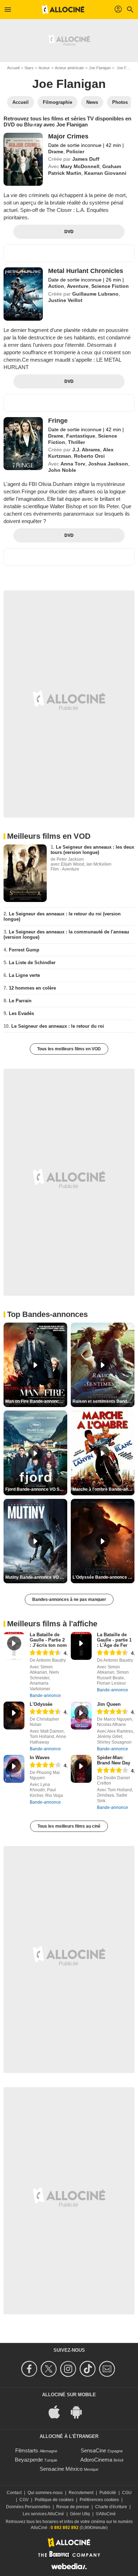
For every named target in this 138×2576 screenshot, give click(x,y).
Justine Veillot (65, 300)
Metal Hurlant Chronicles (86, 271)
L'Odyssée (41, 1704)
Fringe (58, 421)
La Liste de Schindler (32, 963)
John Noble (62, 470)
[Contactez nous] (108, 2369)
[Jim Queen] (81, 1716)
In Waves (40, 1758)
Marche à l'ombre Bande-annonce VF (103, 1489)
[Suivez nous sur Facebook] (30, 2369)
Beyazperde (29, 2460)
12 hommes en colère (32, 988)
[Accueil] (63, 10)
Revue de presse (73, 2507)
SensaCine (93, 2450)
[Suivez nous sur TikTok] (89, 2369)
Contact (14, 2493)
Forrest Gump (24, 950)
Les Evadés (21, 1013)
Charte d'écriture (111, 2507)
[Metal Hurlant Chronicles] (23, 294)
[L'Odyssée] (14, 1716)
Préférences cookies (99, 2500)
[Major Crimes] (23, 159)
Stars (29, 68)
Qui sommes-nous (45, 2493)
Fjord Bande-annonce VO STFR (36, 1489)
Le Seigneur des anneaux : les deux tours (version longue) (92, 850)
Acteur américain (69, 68)
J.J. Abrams (86, 450)
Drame (56, 152)
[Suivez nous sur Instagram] (69, 2369)
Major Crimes (68, 136)
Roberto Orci (89, 456)
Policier (75, 152)
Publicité (108, 2493)
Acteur (44, 68)
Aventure (78, 286)
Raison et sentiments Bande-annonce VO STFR (103, 1401)
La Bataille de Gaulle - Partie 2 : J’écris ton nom (48, 1640)
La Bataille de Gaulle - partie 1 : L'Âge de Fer (114, 1640)
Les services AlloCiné (43, 2514)
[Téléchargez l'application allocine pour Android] (80, 2411)
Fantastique (81, 436)
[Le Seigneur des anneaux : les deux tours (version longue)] (25, 873)
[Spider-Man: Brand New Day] (81, 1769)
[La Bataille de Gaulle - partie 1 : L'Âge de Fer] (81, 1646)
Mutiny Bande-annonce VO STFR (36, 1577)
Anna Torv (73, 464)
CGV (24, 2500)
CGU (127, 2493)
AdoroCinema (96, 2460)
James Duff (86, 159)
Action (56, 286)
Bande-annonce (45, 1696)
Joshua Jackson (108, 464)
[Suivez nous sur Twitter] (50, 2369)
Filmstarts (27, 2450)
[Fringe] (23, 444)
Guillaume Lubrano (95, 294)
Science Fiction (110, 286)
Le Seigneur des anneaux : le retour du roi (58, 1026)
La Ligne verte (24, 975)
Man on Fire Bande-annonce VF (36, 1401)
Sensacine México (61, 2469)
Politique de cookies (54, 2500)
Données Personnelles (28, 2507)
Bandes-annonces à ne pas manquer (69, 1599)
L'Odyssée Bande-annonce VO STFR (103, 1577)
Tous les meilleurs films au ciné (69, 1826)
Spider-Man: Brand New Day (114, 1760)
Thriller (76, 442)
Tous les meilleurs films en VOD (69, 1049)
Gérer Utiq (80, 2514)
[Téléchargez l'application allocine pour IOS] (58, 2411)
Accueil (13, 68)
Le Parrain (20, 1001)
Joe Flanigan (100, 68)
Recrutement (81, 2493)
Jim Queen (109, 1704)
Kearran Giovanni (105, 173)
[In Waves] (14, 1769)
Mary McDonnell (80, 166)
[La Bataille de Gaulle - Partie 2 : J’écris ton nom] (14, 1646)
